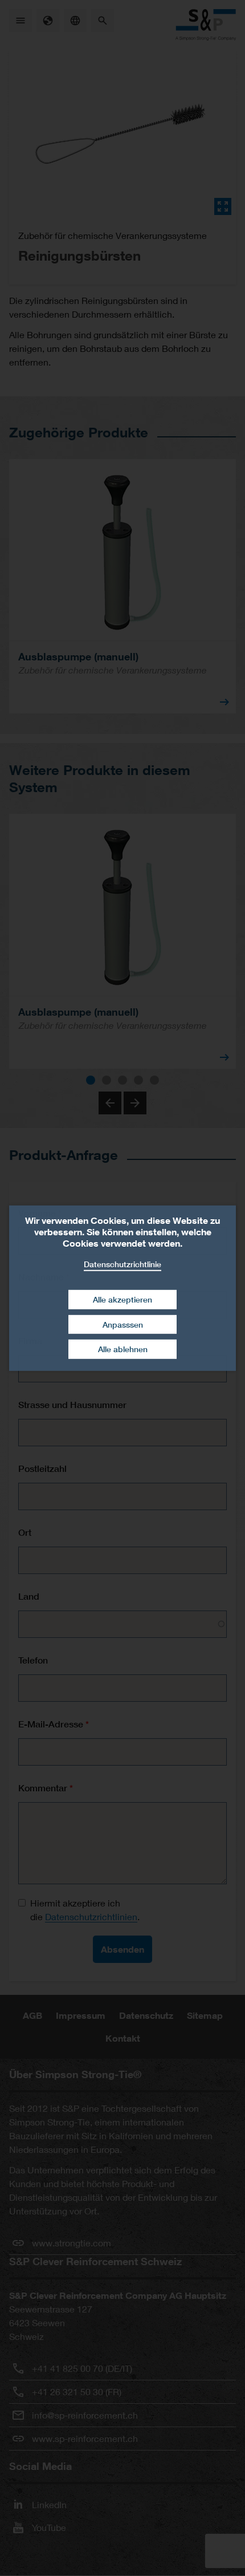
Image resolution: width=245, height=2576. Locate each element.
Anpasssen (123, 1324)
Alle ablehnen (123, 1349)
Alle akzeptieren (122, 1299)
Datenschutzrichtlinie (122, 1263)
